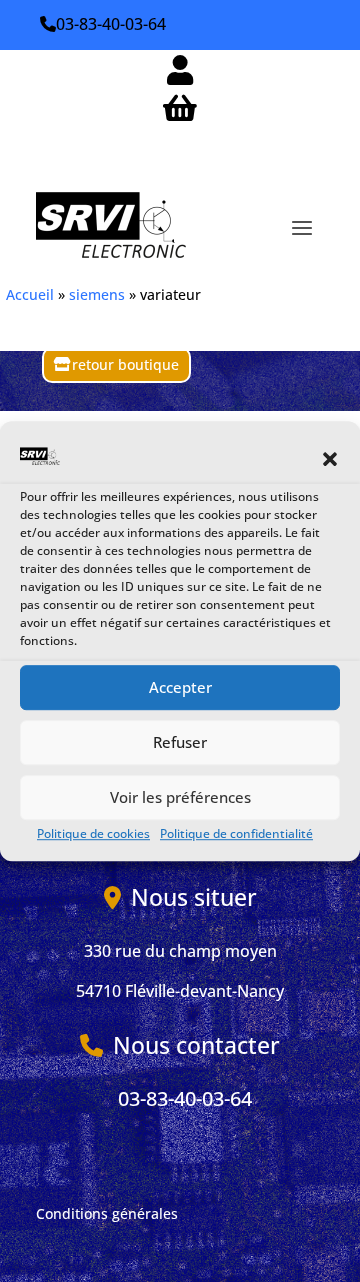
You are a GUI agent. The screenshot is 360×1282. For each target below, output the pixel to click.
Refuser (180, 743)
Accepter (180, 688)
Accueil (30, 294)
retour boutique (125, 364)
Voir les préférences (180, 798)
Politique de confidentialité (236, 833)
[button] (330, 460)
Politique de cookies (93, 833)
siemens (97, 294)
